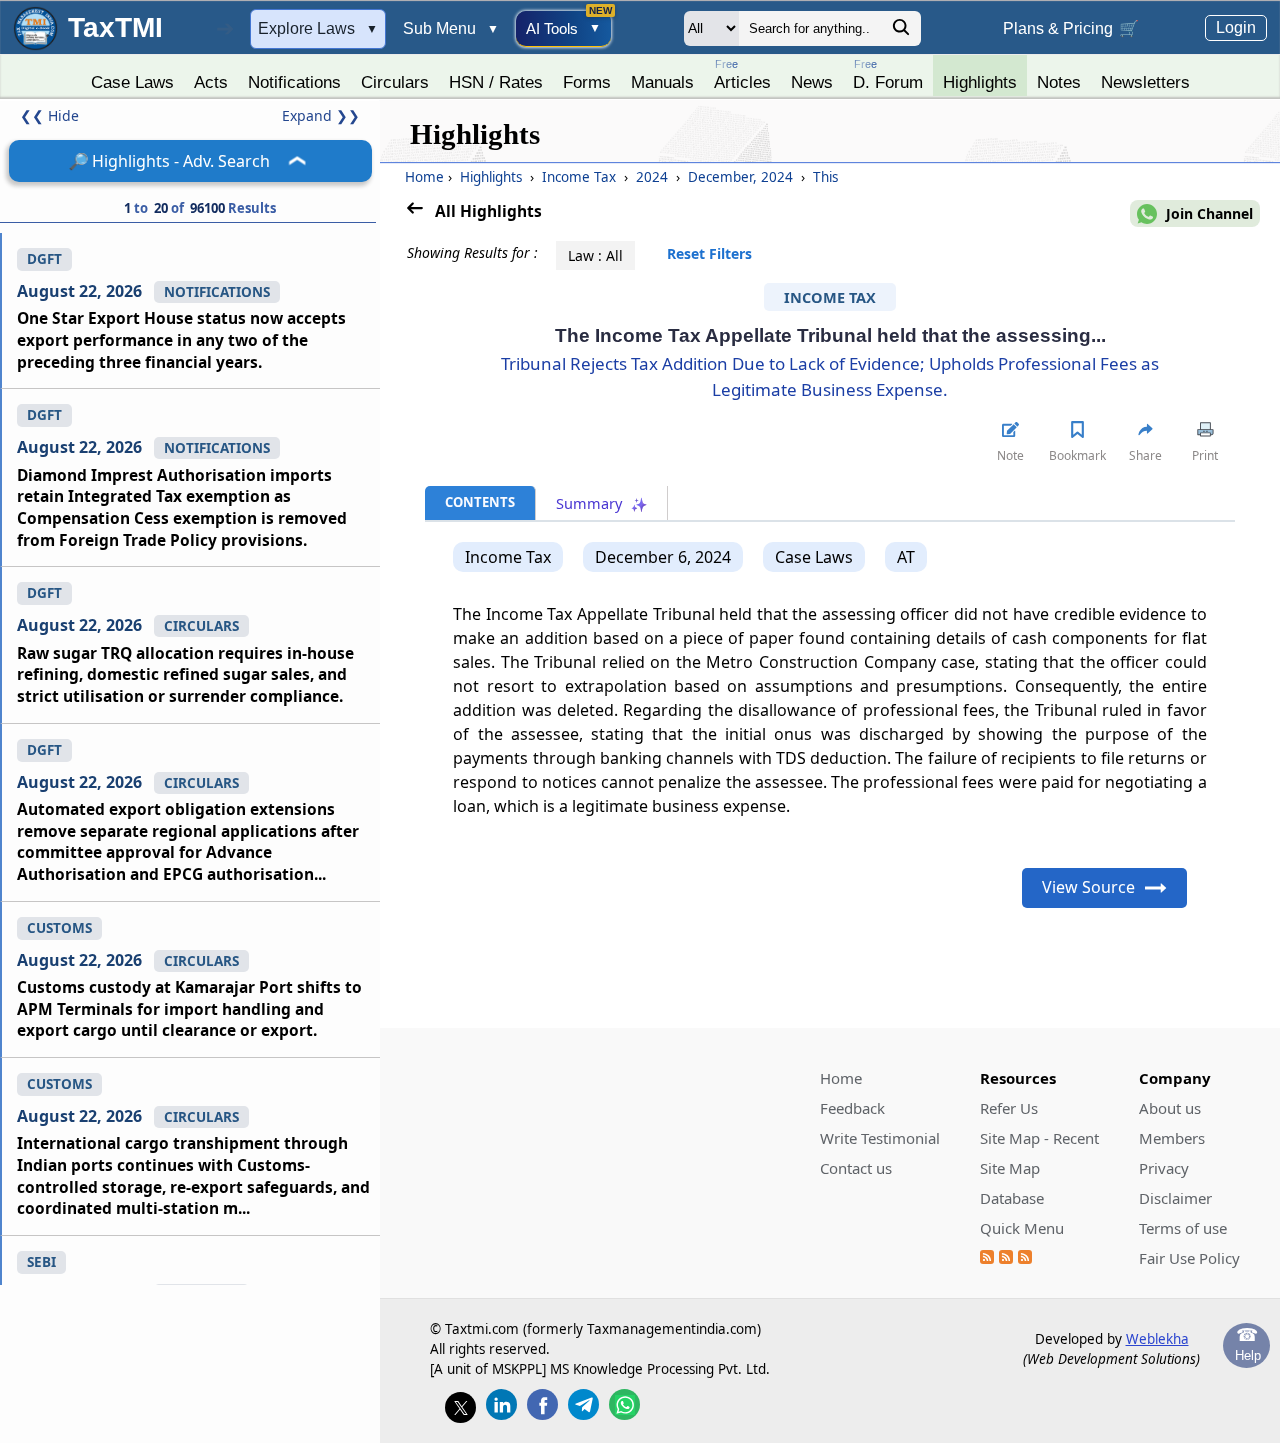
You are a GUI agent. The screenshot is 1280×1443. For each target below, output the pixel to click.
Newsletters (1145, 82)
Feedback (852, 1108)
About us (1170, 1108)
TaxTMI (115, 27)
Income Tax (579, 177)
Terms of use (1183, 1228)
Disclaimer (1175, 1198)
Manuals (662, 82)
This (823, 177)
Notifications (294, 82)
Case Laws (132, 82)
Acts (211, 82)
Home (424, 177)
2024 (652, 177)
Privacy (1164, 1168)
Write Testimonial (880, 1138)
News (812, 82)
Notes (1059, 82)
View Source (1088, 887)
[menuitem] (132, 77)
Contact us (856, 1168)
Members (1172, 1138)
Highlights (980, 82)
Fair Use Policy (1189, 1258)
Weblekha (1157, 1339)
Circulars (395, 82)
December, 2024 (740, 177)
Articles (742, 74)
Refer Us (1009, 1108)
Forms (587, 82)
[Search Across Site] (901, 32)
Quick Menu (1022, 1228)
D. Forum (888, 74)
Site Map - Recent (1039, 1138)
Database (1012, 1198)
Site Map (1010, 1168)
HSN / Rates (496, 82)
